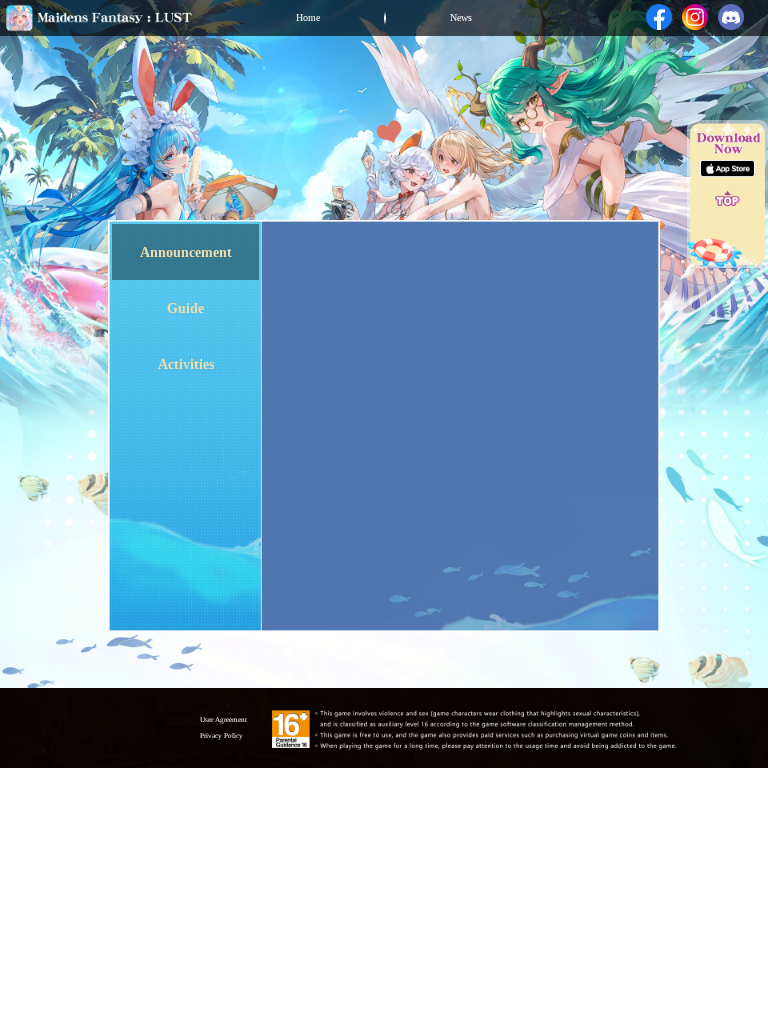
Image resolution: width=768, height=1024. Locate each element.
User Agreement (223, 720)
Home (308, 17)
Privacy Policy (221, 736)
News (461, 17)
